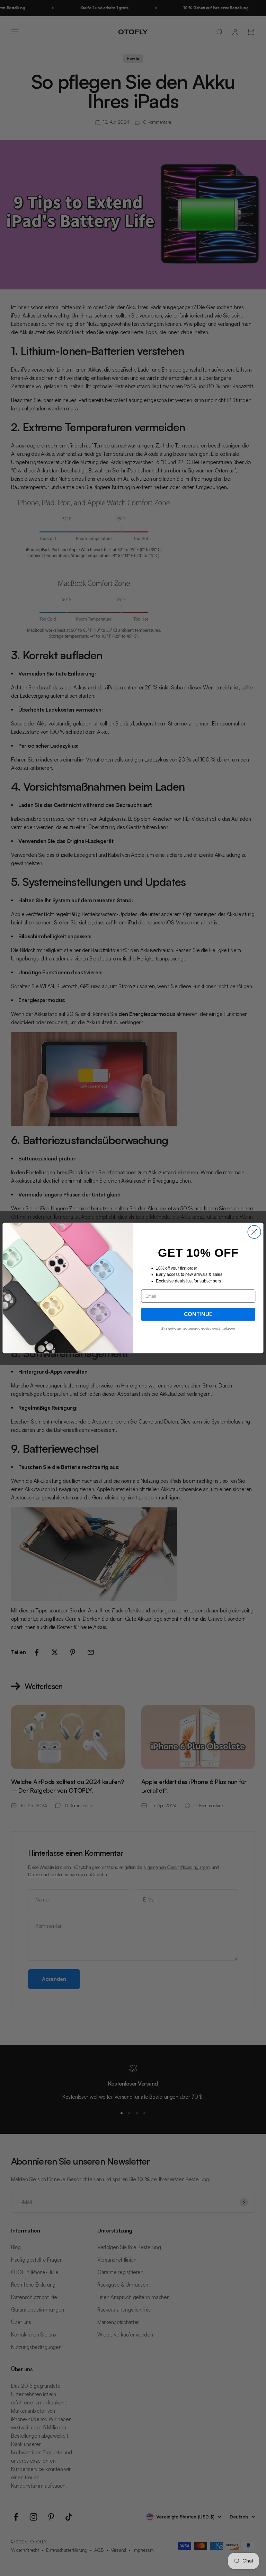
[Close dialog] (254, 1232)
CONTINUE (198, 1314)
